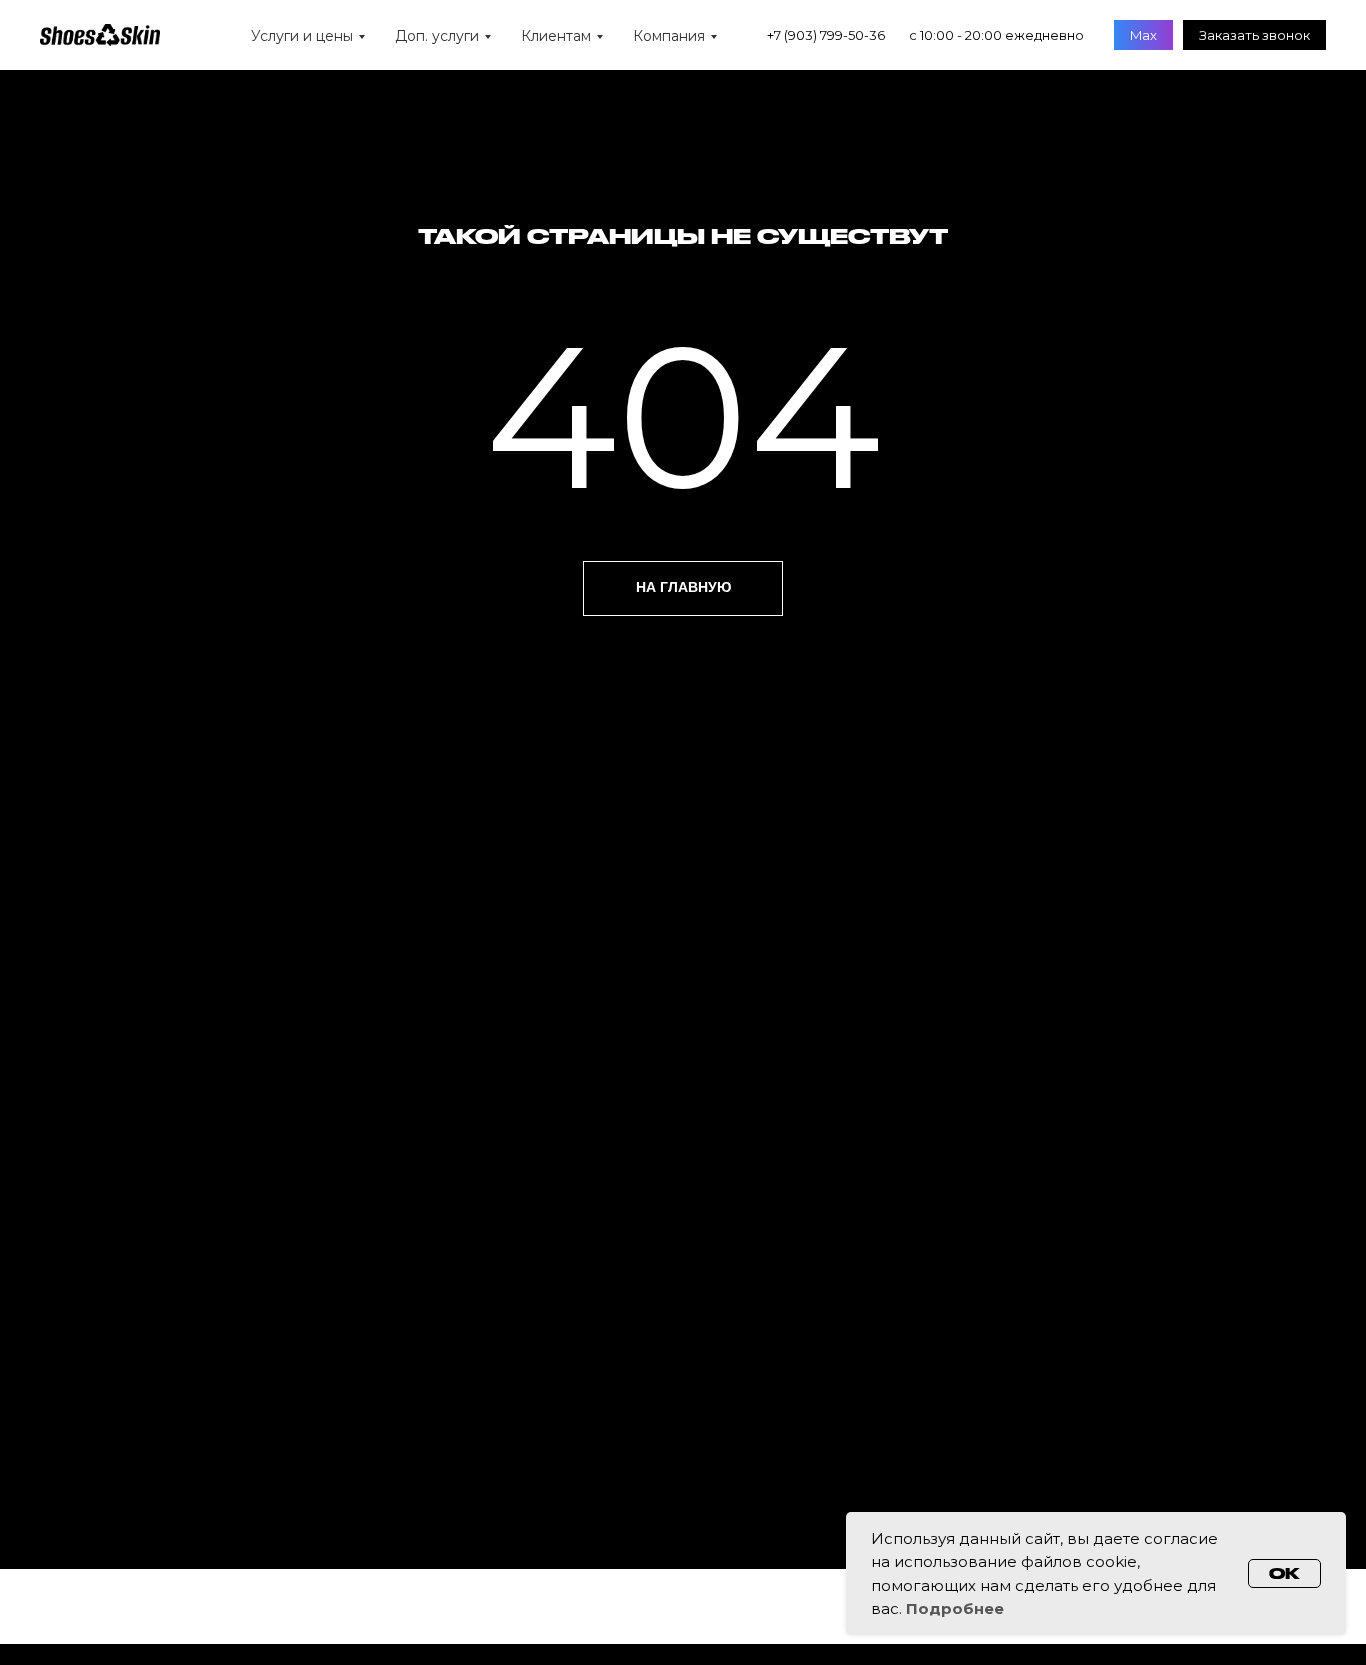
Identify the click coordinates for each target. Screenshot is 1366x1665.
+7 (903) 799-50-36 (826, 35)
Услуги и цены (302, 36)
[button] (1254, 35)
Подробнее (955, 1608)
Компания (669, 36)
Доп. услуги (437, 36)
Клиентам (556, 36)
